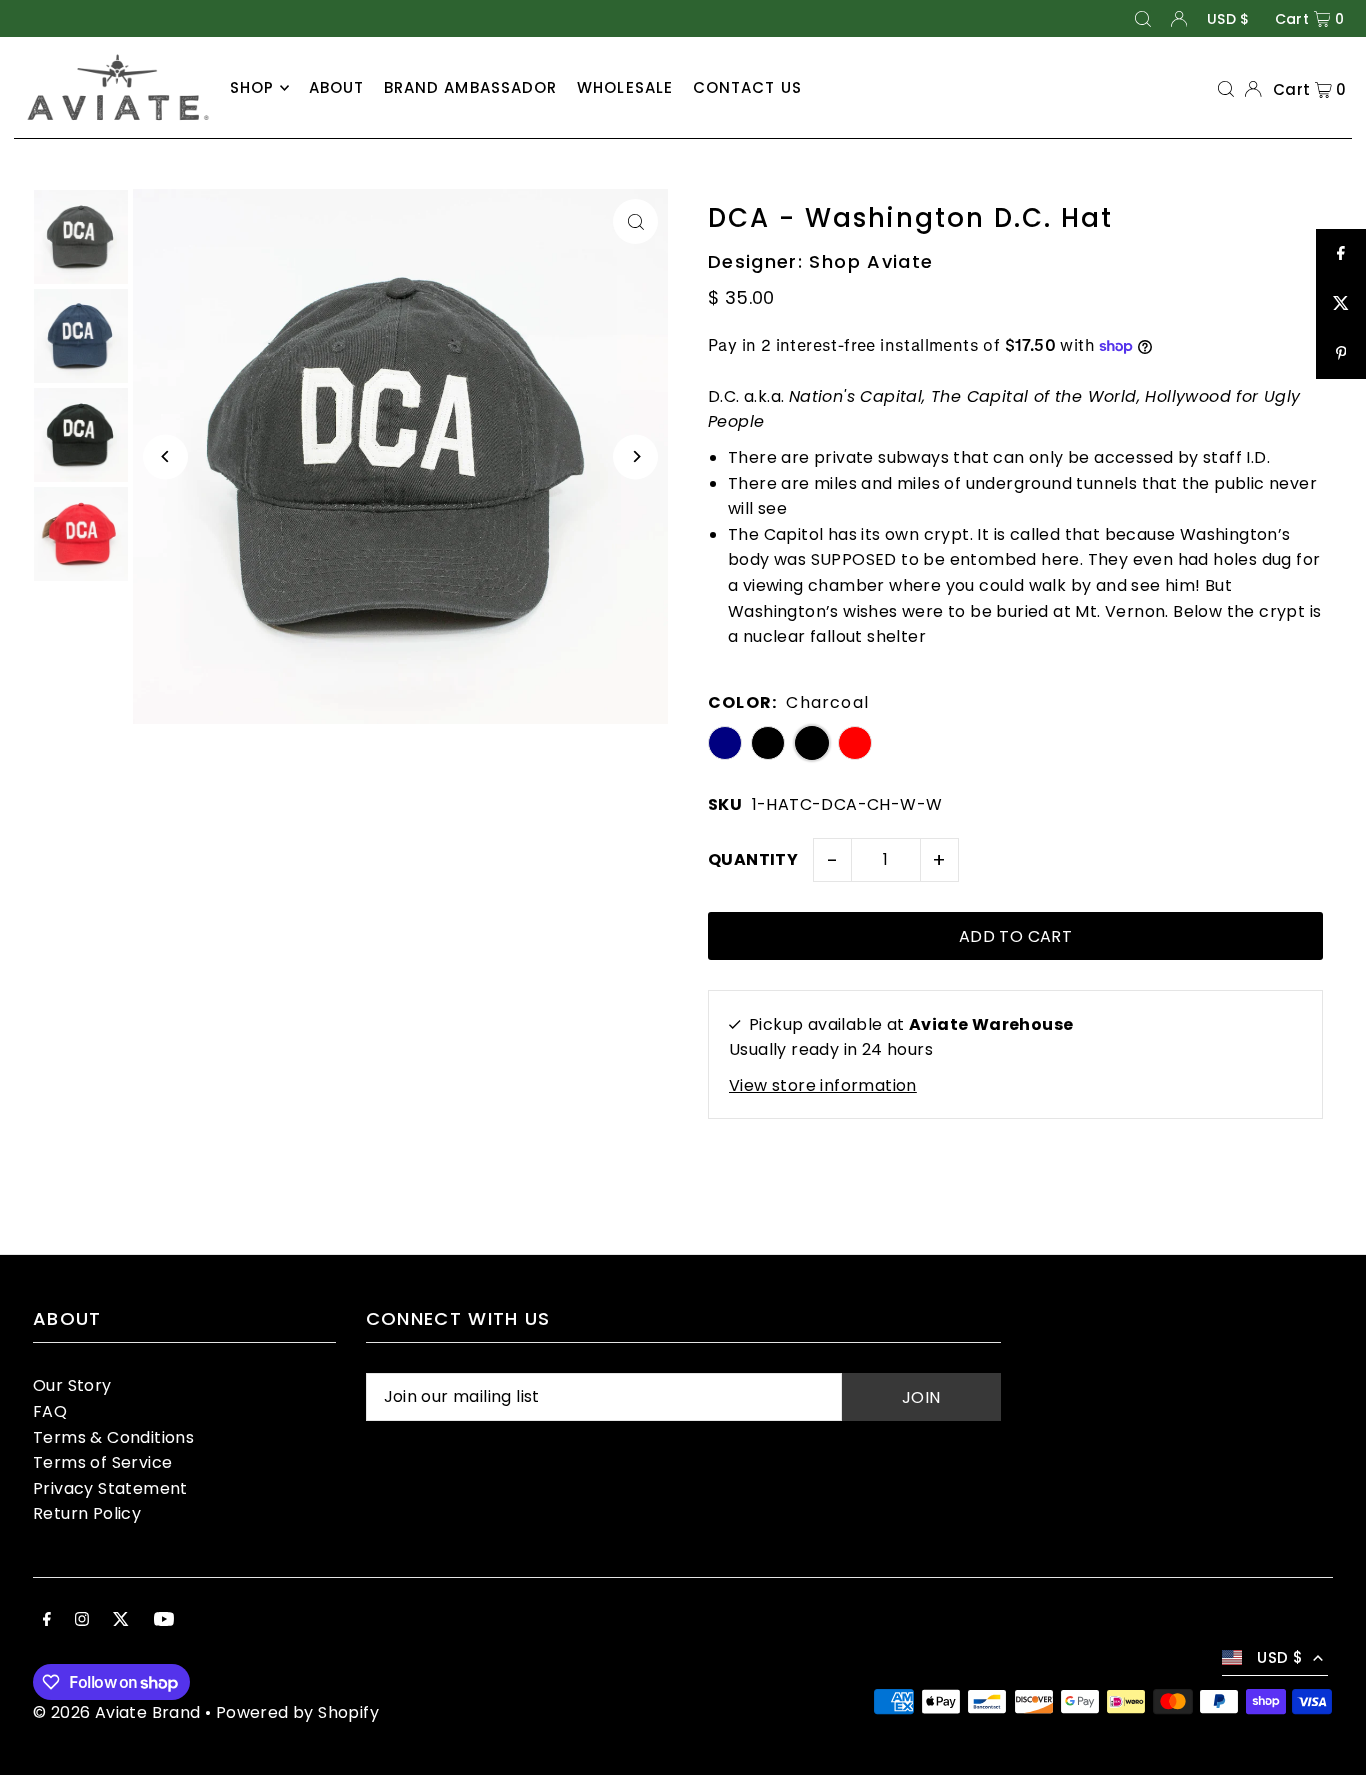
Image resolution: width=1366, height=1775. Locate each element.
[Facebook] (47, 1621)
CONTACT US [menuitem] (747, 87)
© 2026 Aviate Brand (117, 1712)
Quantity (753, 859)
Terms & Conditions (113, 1437)
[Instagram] (82, 1621)
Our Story (72, 1385)
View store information (823, 1085)
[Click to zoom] (635, 221)
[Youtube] (164, 1621)
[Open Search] (1143, 18)
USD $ (1228, 19)
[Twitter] (121, 1621)
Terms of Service (102, 1462)
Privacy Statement (110, 1488)
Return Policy (87, 1513)
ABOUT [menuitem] (337, 87)
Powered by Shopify (297, 1712)
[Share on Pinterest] (1341, 354)
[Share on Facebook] (1341, 254)
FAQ (50, 1411)
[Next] (635, 456)
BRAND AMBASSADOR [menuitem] (471, 87)
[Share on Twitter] (1341, 304)
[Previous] (165, 456)
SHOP (252, 87)
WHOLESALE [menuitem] (625, 87)
